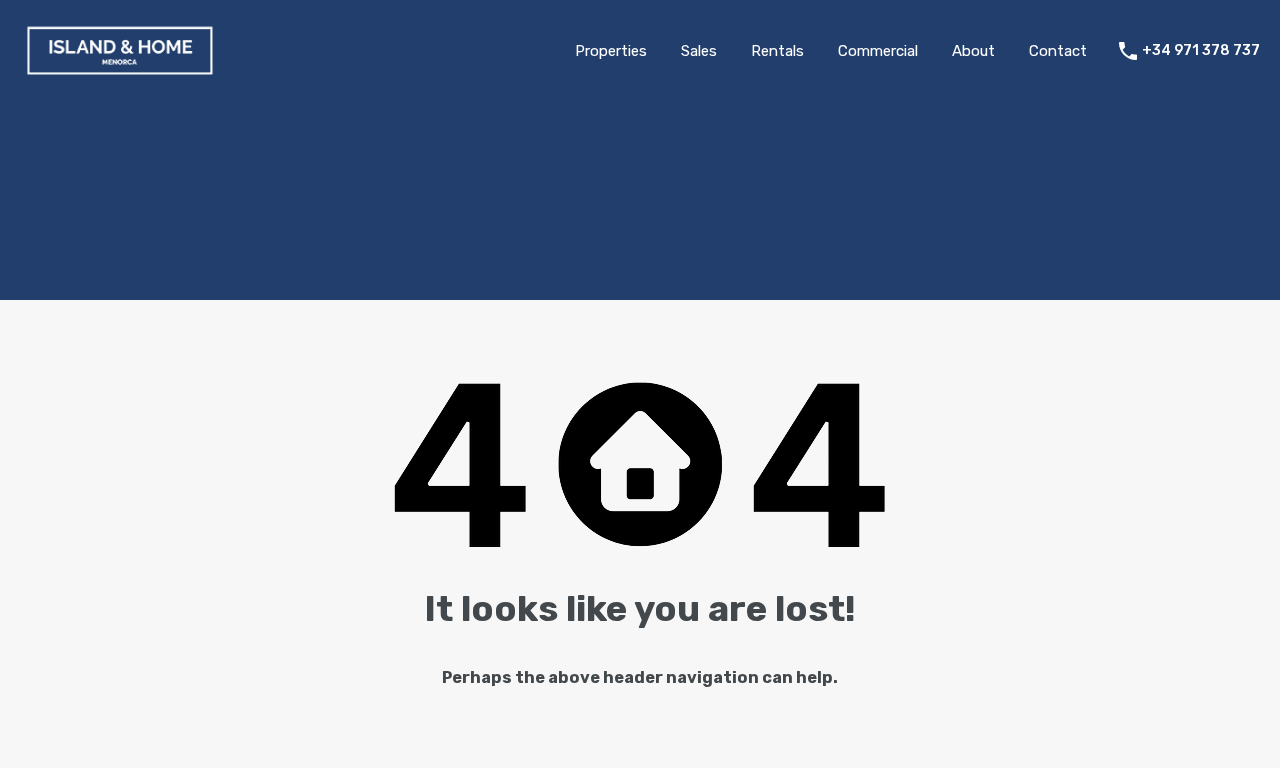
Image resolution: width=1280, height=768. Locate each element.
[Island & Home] (120, 73)
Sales (699, 51)
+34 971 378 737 (1201, 51)
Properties (611, 51)
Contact (1058, 51)
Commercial (878, 51)
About (973, 51)
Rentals (777, 51)
